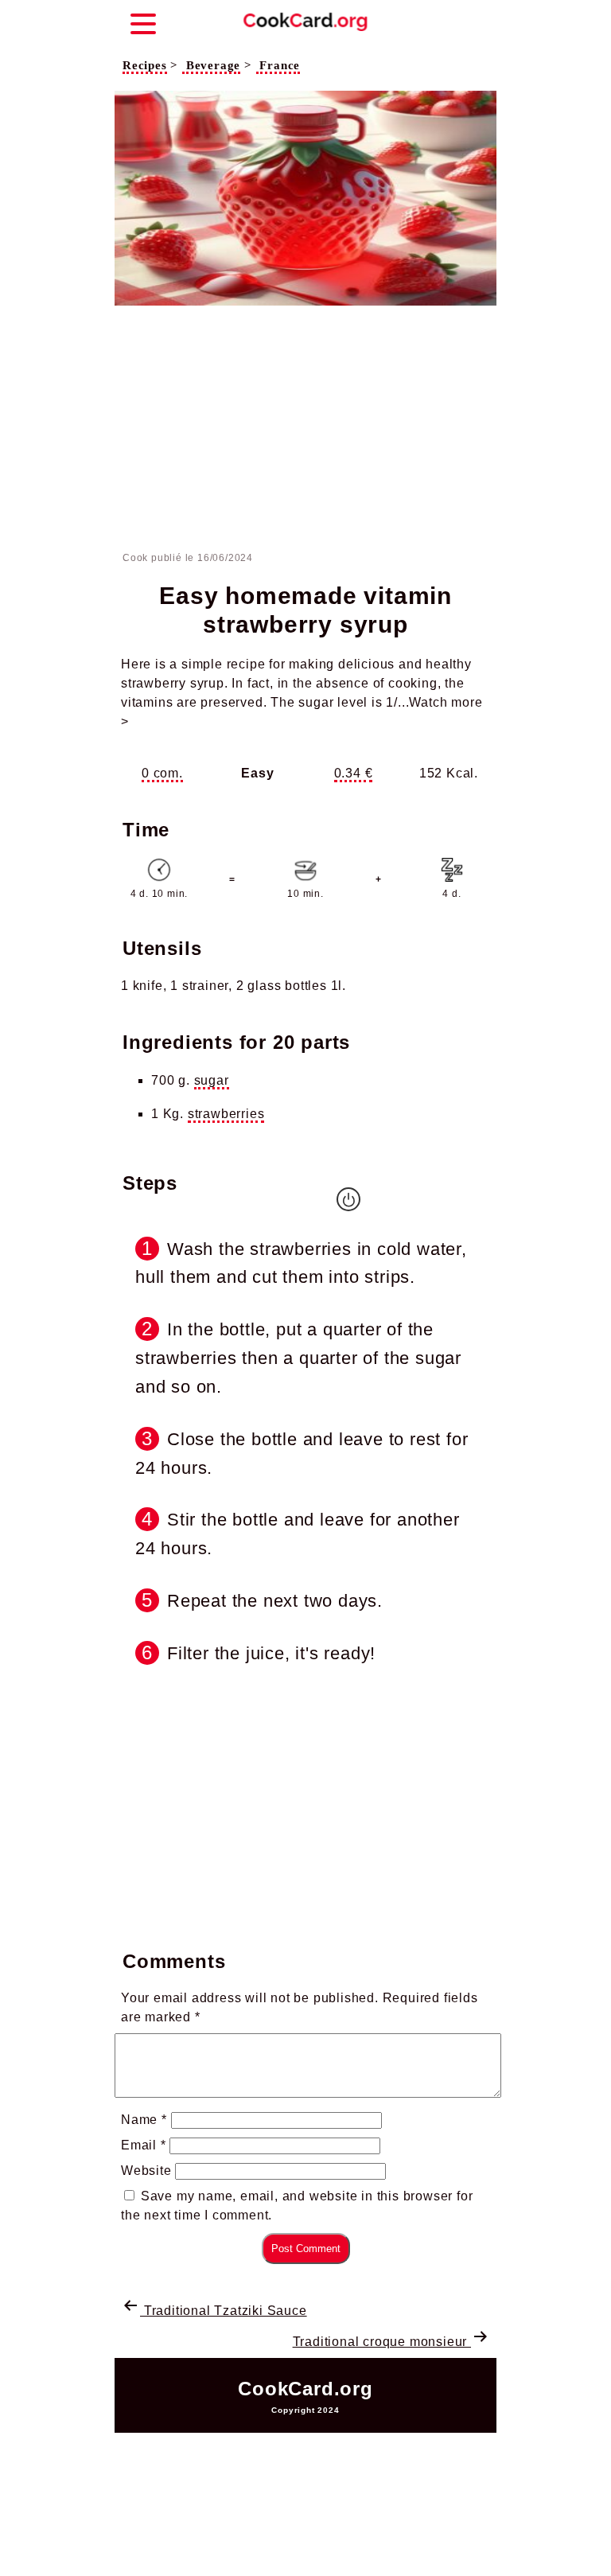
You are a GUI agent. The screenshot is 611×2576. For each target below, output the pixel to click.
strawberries (226, 1114)
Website (146, 2171)
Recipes (145, 65)
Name (144, 2120)
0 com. (162, 773)
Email (144, 2145)
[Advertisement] (305, 431)
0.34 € (354, 773)
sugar (212, 1080)
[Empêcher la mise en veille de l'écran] (348, 1199)
